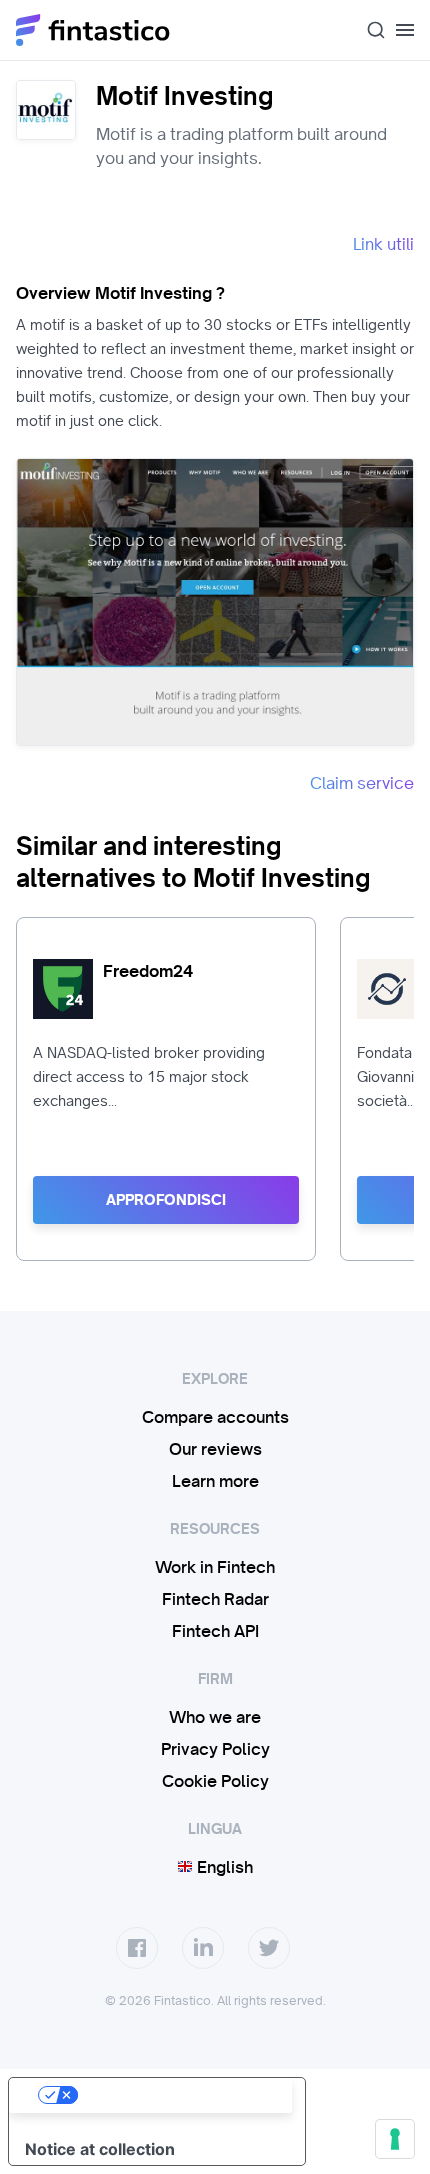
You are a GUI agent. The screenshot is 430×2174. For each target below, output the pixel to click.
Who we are (215, 1717)
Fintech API (215, 1631)
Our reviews (215, 1449)
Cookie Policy (215, 1781)
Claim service (362, 783)
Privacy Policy (215, 1749)
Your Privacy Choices (177, 2095)
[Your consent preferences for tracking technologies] (395, 2139)
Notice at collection (100, 2149)
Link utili (383, 244)
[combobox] (368, 30)
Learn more (215, 1481)
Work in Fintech (215, 1567)
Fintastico (93, 30)
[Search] (368, 30)
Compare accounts (215, 1417)
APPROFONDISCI (166, 1200)
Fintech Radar (215, 1599)
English (223, 1867)
